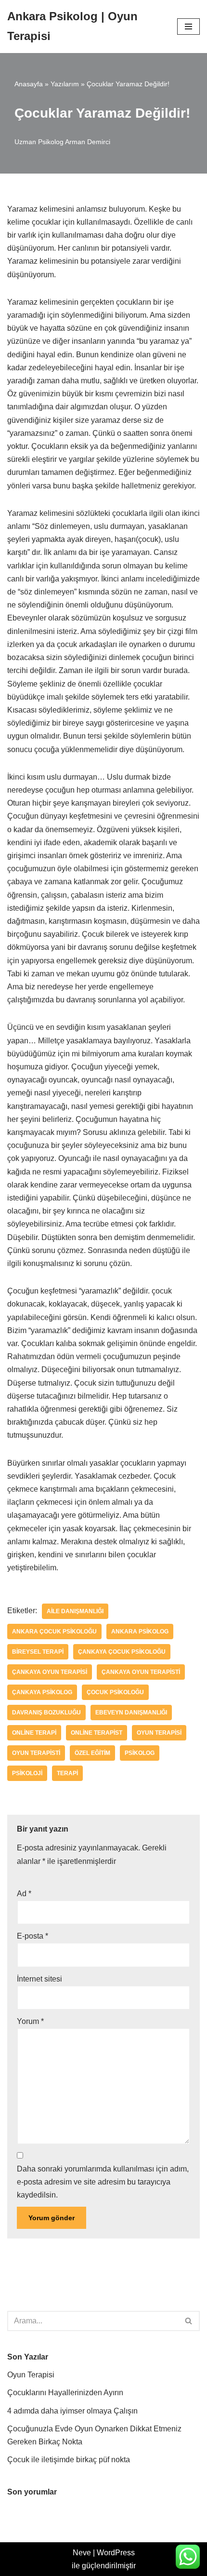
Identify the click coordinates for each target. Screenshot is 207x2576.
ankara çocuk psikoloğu (54, 1632)
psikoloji (27, 1773)
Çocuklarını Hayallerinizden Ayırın (65, 2393)
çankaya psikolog (42, 1692)
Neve (82, 2553)
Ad (24, 1894)
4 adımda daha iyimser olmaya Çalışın (72, 2411)
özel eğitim (92, 1753)
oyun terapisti (36, 1753)
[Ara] (189, 2321)
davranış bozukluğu (46, 1713)
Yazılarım (65, 84)
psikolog (140, 1753)
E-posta (32, 1936)
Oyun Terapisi (31, 2375)
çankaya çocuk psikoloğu (122, 1652)
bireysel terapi (38, 1652)
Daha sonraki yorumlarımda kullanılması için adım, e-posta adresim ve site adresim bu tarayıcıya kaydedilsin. (103, 2182)
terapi (67, 1773)
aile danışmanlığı (75, 1611)
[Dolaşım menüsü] (188, 27)
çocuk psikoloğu (115, 1692)
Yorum (30, 2021)
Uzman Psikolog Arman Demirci (62, 142)
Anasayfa (29, 84)
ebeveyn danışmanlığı (131, 1713)
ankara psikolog (140, 1632)
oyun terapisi (159, 1733)
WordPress (116, 2553)
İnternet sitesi (39, 1979)
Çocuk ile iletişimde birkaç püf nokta (69, 2460)
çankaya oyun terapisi (50, 1672)
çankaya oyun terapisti (141, 1672)
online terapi (34, 1733)
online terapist (97, 1733)
